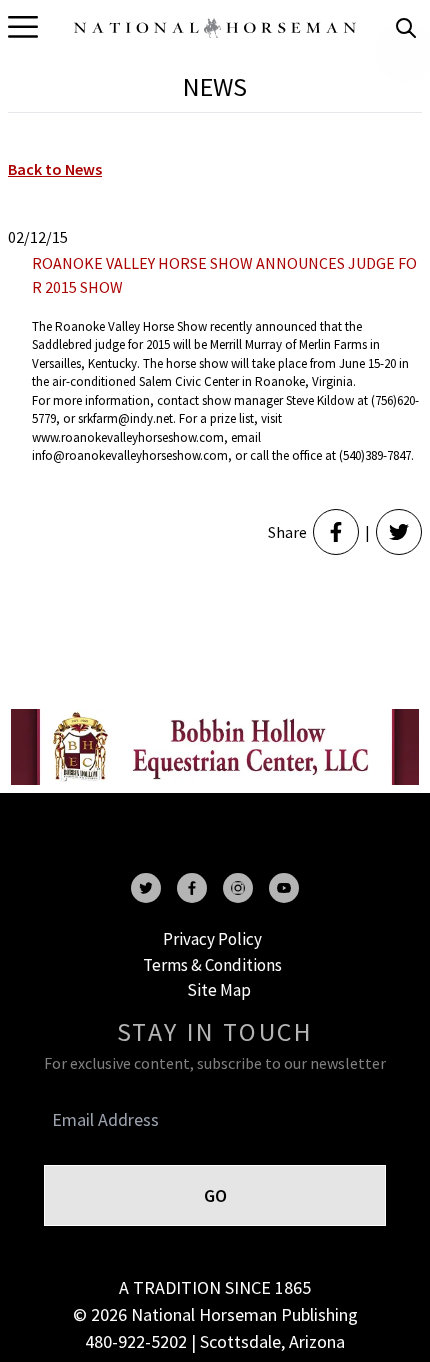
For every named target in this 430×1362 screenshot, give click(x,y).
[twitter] (146, 888)
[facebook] (192, 888)
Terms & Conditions (212, 965)
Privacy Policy (212, 939)
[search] (406, 28)
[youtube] (284, 888)
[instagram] (238, 888)
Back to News (55, 169)
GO (215, 1195)
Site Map (219, 990)
